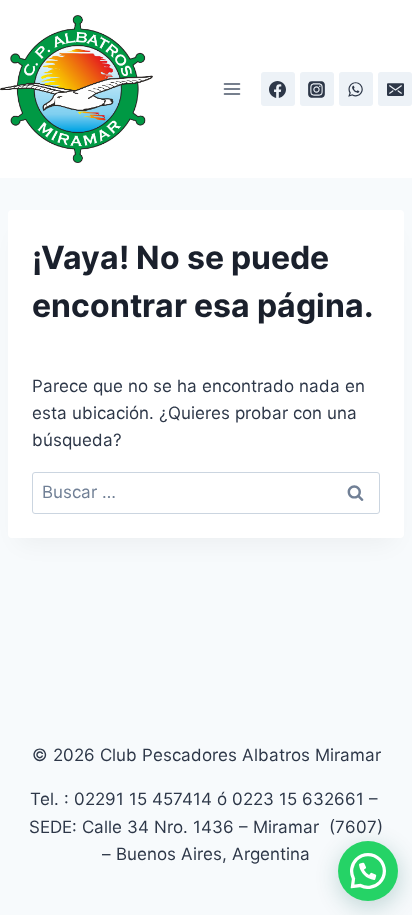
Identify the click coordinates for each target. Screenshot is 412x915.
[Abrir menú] (232, 89)
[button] (368, 871)
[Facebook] (278, 89)
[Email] (395, 89)
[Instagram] (317, 89)
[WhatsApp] (356, 89)
